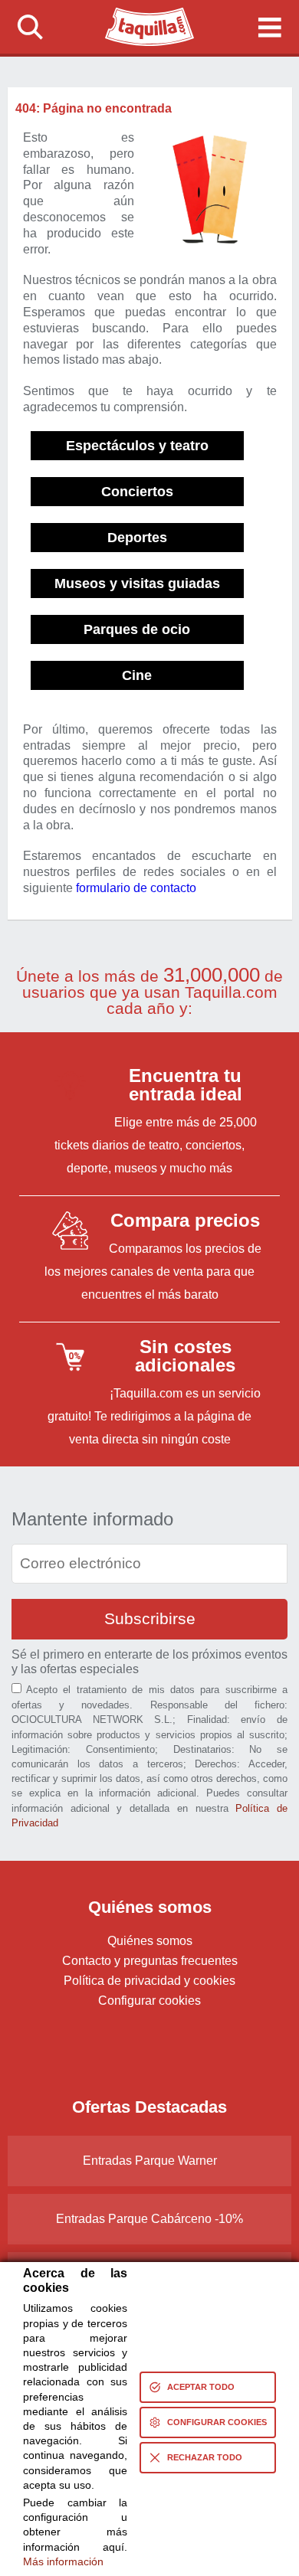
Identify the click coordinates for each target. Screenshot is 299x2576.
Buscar (30, 27)
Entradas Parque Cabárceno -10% (149, 2219)
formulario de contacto (136, 888)
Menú (269, 27)
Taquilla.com (140, 14)
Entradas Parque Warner (150, 2161)
